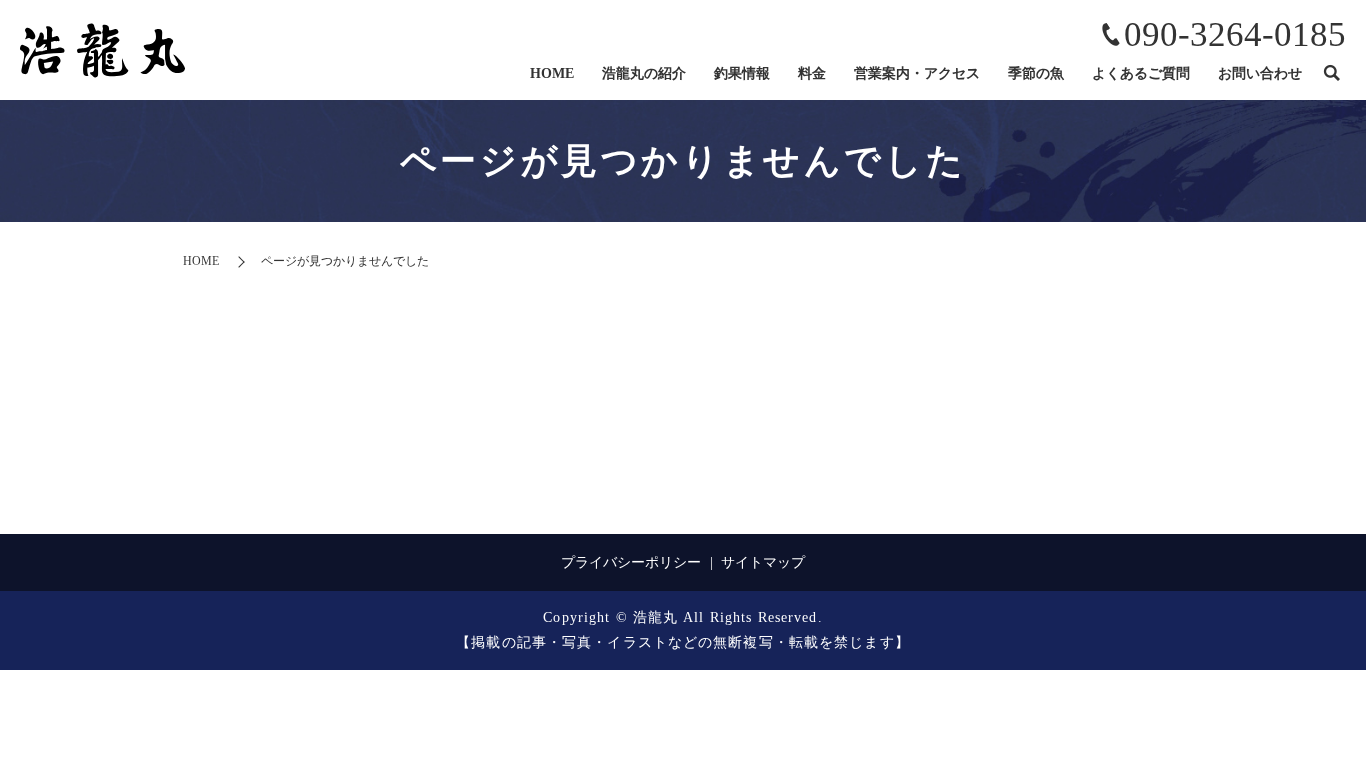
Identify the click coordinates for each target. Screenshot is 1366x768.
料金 (812, 73)
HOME (552, 73)
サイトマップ (763, 562)
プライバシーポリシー (631, 562)
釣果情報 (742, 73)
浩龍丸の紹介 (644, 73)
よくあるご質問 (1141, 73)
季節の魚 (1036, 73)
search (1331, 74)
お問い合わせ (1260, 73)
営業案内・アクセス (917, 73)
